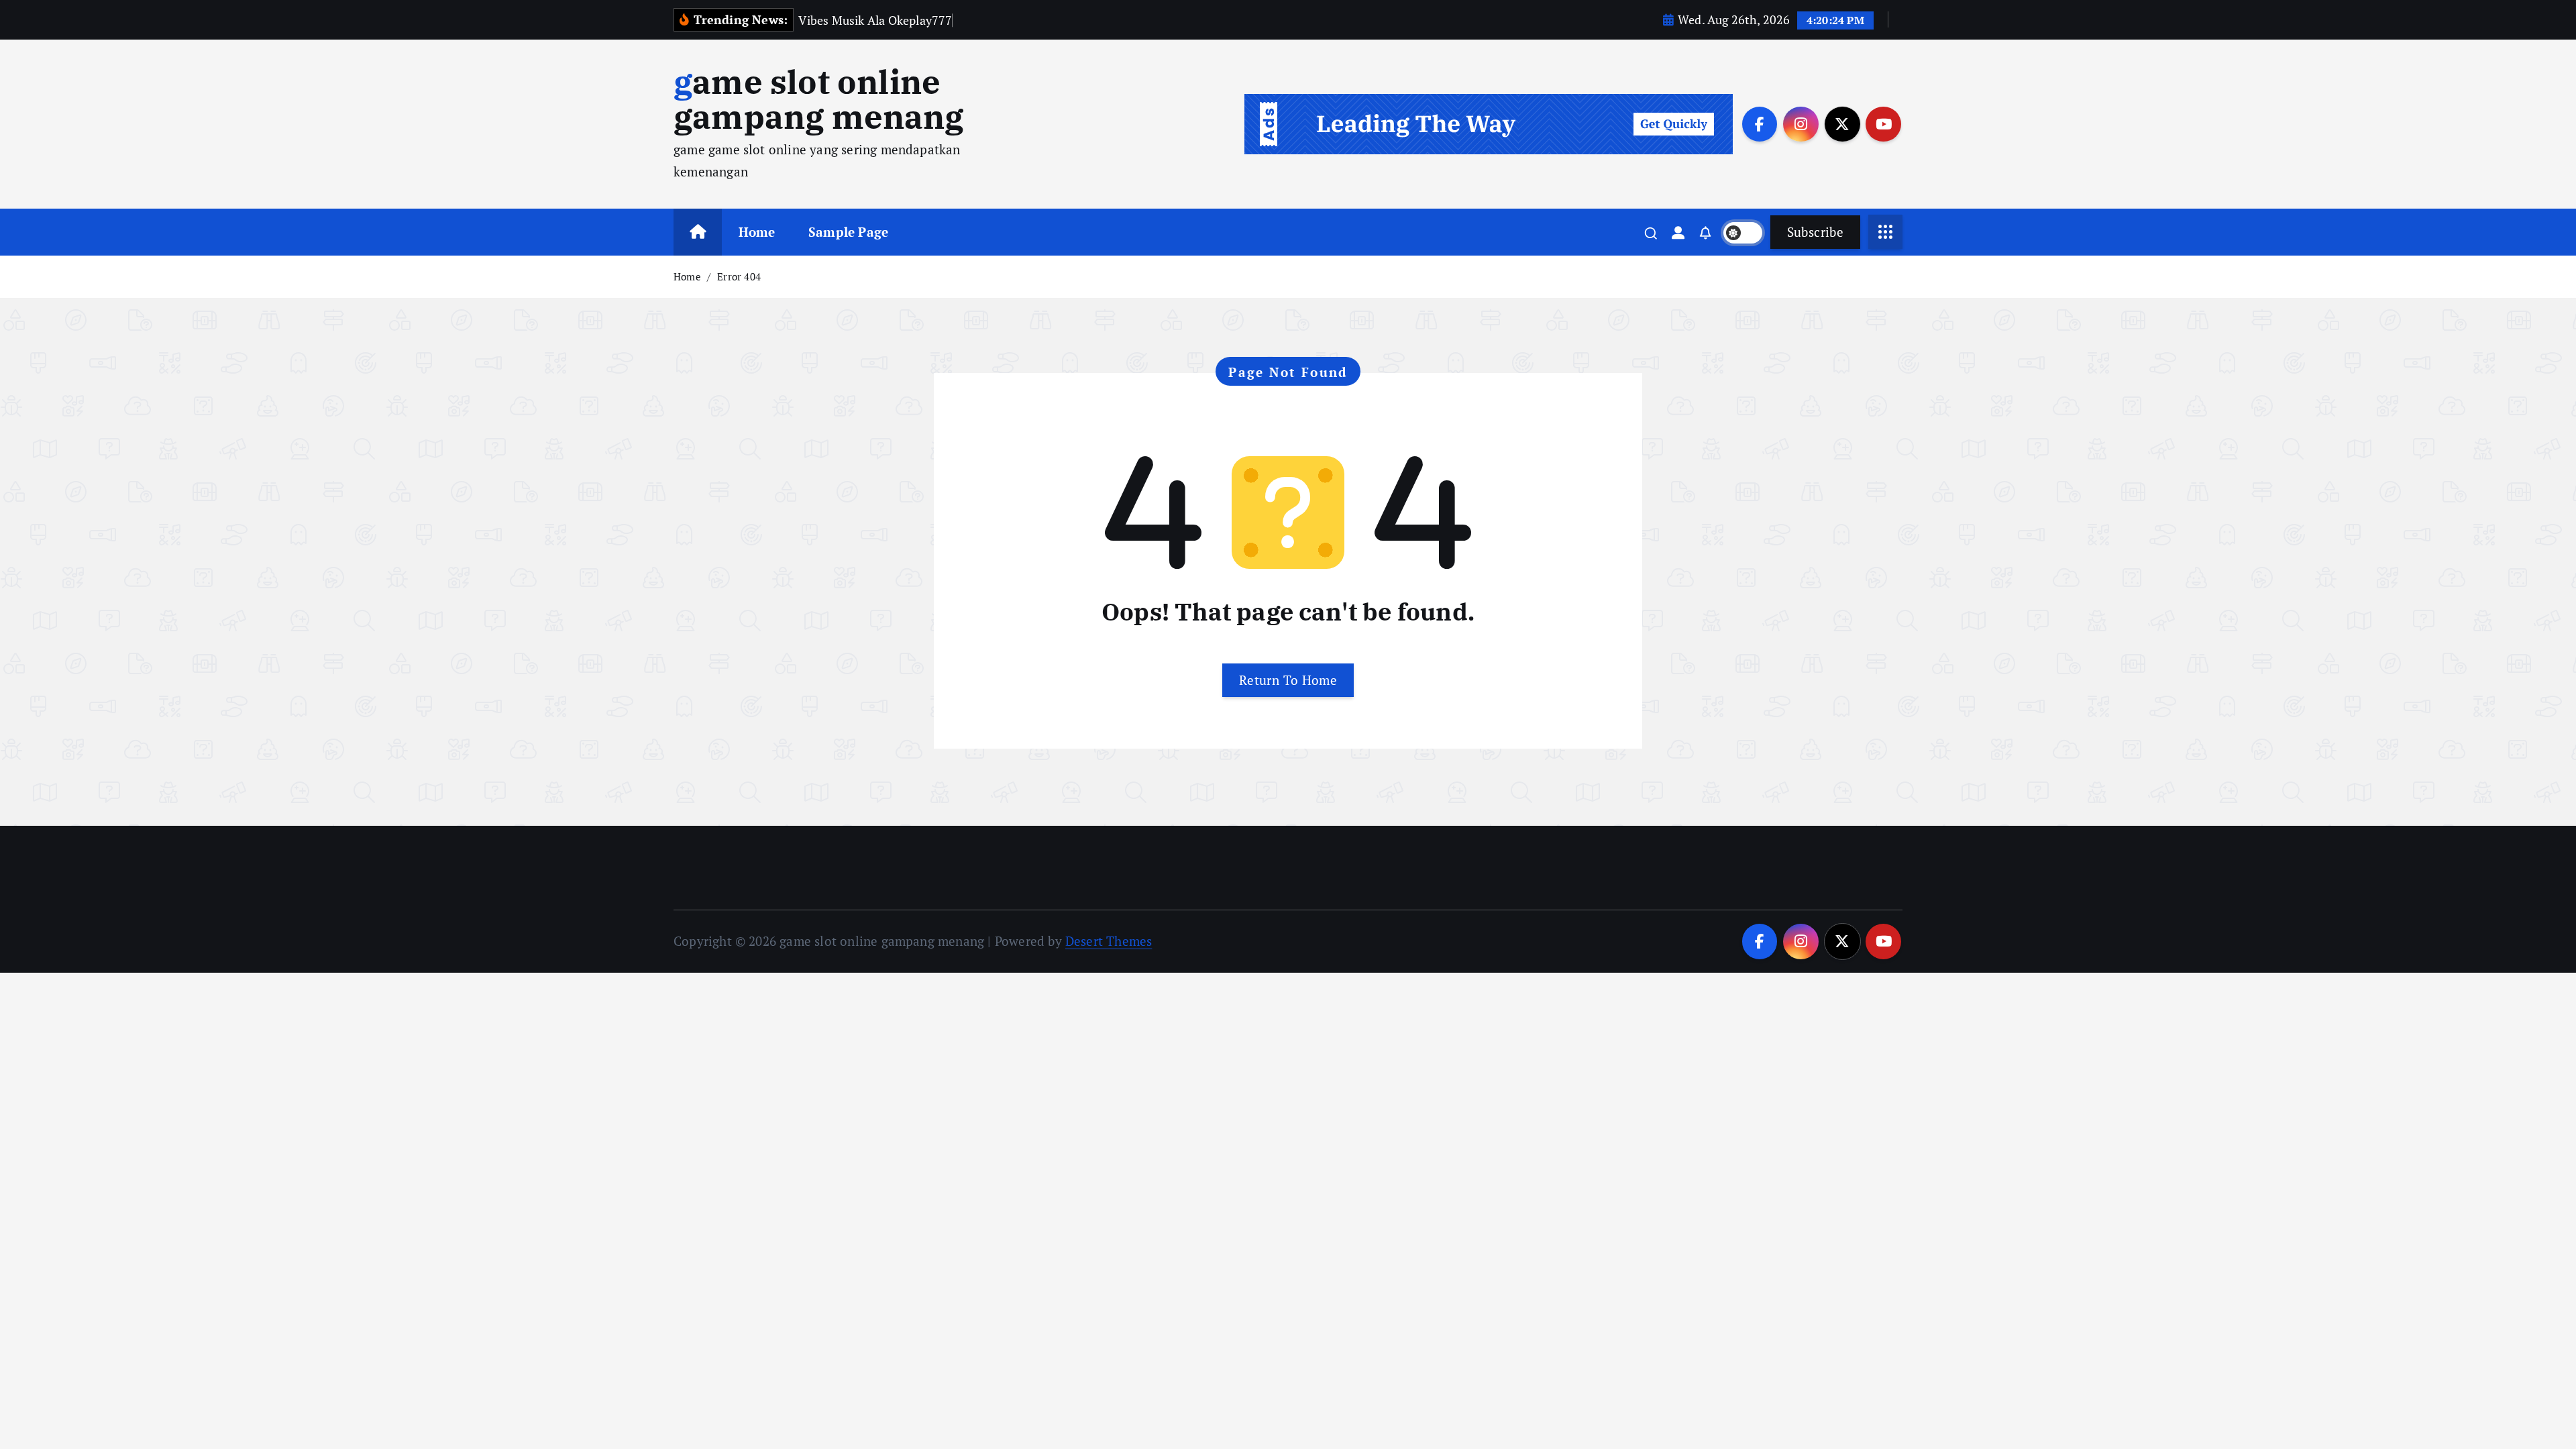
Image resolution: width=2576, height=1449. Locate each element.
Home (757, 232)
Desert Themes (1109, 941)
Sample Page (848, 232)
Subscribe (1815, 232)
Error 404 (739, 276)
